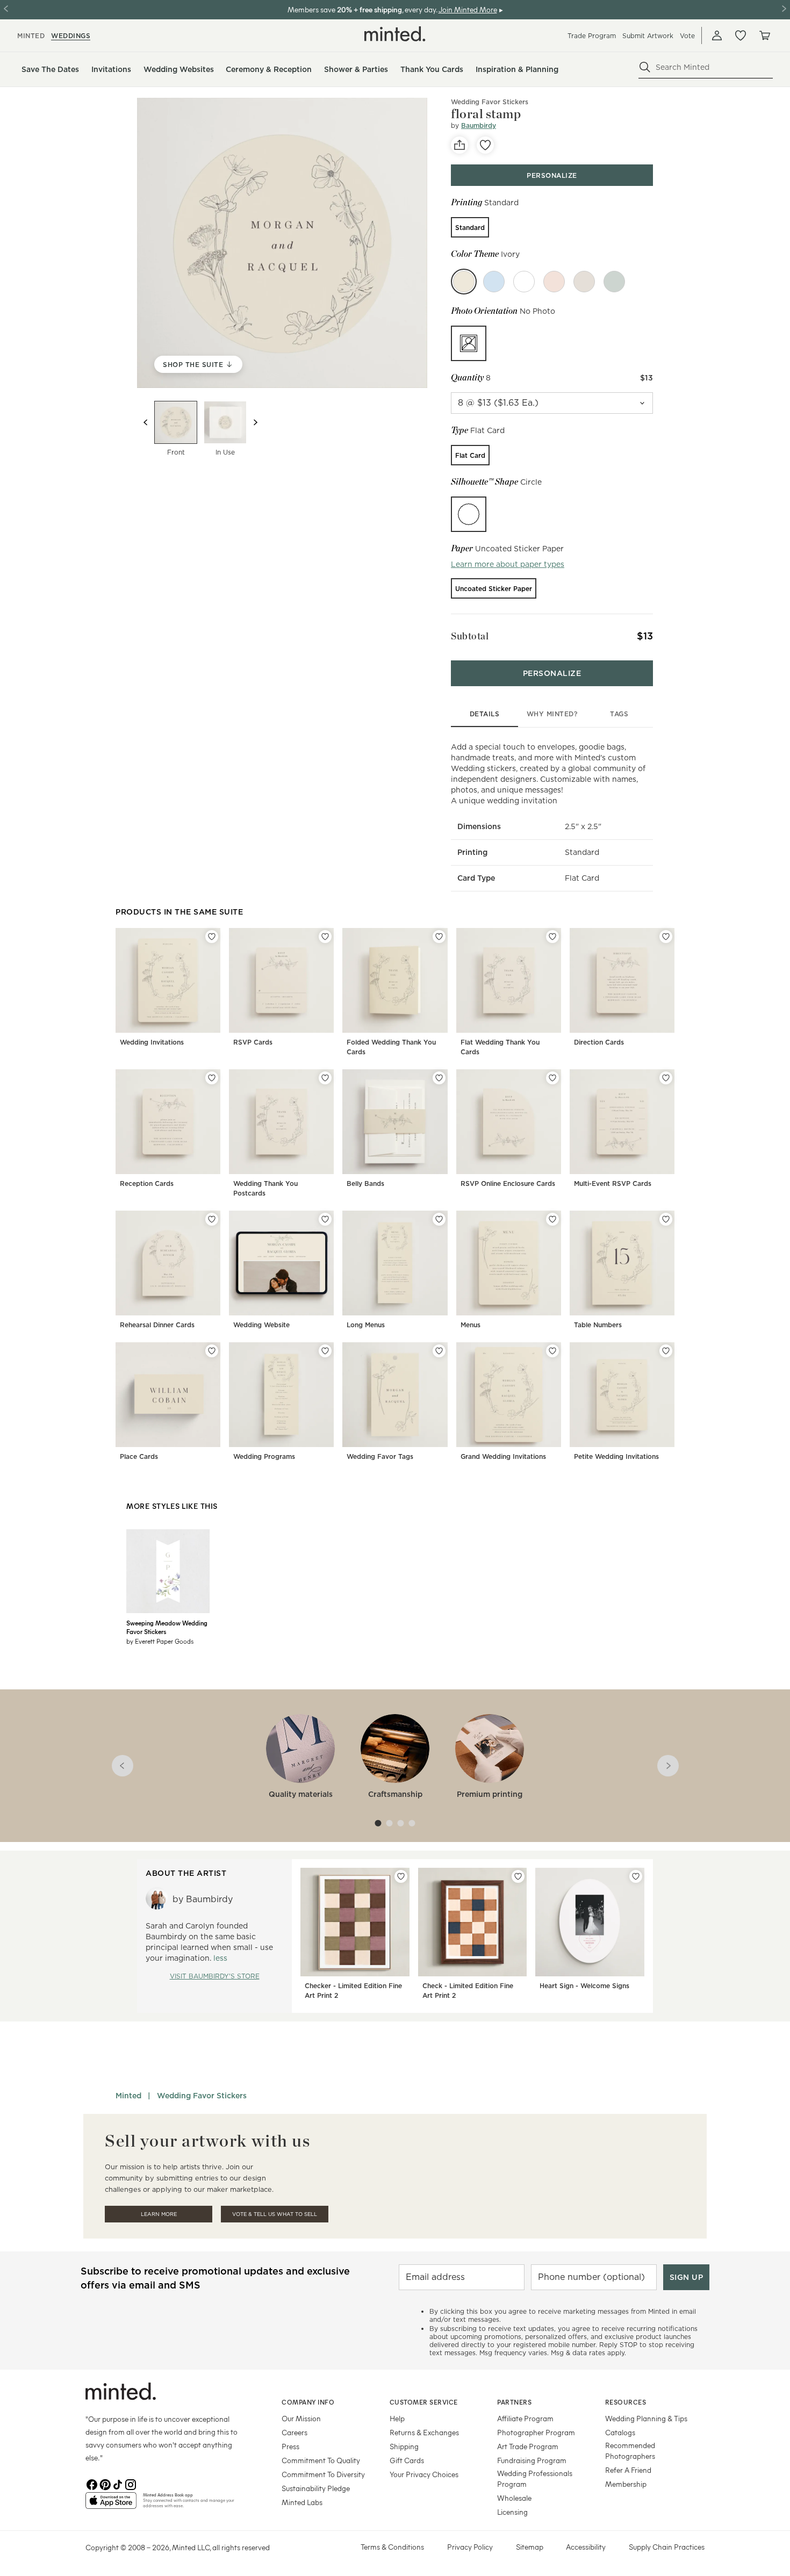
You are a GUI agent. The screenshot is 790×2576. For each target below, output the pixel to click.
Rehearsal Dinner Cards (157, 1325)
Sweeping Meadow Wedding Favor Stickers (167, 1627)
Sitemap (530, 2547)
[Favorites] (741, 35)
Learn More (159, 2214)
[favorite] (485, 145)
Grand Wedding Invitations (503, 1456)
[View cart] (764, 35)
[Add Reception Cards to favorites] (212, 1078)
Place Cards (139, 1456)
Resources (626, 2402)
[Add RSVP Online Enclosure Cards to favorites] (552, 1078)
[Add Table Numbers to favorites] (666, 1219)
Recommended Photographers (630, 2451)
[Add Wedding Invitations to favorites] (212, 937)
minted (31, 36)
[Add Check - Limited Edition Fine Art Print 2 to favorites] (518, 1876)
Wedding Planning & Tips (646, 2418)
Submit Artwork (648, 36)
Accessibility (586, 2547)
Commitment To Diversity (323, 2474)
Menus (471, 1325)
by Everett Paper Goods (160, 1641)
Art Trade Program (528, 2446)
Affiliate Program (525, 2418)
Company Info (308, 2402)
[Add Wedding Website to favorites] (325, 1219)
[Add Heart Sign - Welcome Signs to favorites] (636, 1876)
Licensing (512, 2512)
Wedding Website (261, 1325)
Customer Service (424, 2402)
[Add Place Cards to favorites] (212, 1351)
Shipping (404, 2446)
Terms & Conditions (392, 2547)
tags (619, 714)
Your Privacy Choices (424, 2474)
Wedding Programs (264, 1456)
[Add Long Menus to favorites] (439, 1219)
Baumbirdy (479, 125)
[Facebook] (92, 2484)
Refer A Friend (628, 2470)
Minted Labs (302, 2502)
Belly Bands (365, 1183)
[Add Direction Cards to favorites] (666, 937)
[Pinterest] (105, 2484)
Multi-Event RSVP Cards (613, 1183)
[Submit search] (645, 67)
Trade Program (592, 36)
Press (290, 2446)
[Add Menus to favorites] (552, 1219)
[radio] (470, 227)
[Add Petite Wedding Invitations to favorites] (666, 1351)
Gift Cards (407, 2460)
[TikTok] (118, 2484)
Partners (514, 2402)
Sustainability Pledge (316, 2488)
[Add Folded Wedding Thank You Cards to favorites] (439, 937)
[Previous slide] (146, 422)
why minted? (552, 714)
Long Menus (366, 1325)
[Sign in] (717, 35)
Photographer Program (536, 2432)
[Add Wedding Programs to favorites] (325, 1351)
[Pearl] (524, 282)
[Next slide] (255, 422)
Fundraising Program (532, 2460)
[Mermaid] (494, 282)
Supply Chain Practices (667, 2547)
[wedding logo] (395, 34)
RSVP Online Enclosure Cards (508, 1183)
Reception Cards (147, 1183)
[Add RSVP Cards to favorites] (325, 937)
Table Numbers (598, 1325)
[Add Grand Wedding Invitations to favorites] (552, 1351)
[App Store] (111, 2505)
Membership (626, 2484)
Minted (128, 2096)
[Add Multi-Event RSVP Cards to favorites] (666, 1078)
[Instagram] (131, 2484)
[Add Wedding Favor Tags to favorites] (439, 1351)
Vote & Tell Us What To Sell (275, 2214)
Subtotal (470, 636)
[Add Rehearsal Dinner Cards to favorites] (212, 1219)
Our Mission (301, 2418)
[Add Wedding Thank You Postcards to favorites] (325, 1078)
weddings (71, 36)
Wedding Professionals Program (535, 2478)
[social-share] (459, 145)
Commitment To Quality (321, 2460)
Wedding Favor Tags (380, 1456)
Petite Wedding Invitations (616, 1456)
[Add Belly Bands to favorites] (439, 1078)
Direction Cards (599, 1042)
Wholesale (514, 2498)
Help (397, 2418)
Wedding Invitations (152, 1042)
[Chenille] (554, 282)
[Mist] (584, 282)
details (485, 714)
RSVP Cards (253, 1042)
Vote (687, 36)
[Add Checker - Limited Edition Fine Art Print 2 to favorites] (401, 1876)
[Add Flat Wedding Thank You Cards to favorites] (552, 937)
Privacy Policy (470, 2547)
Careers (295, 2432)
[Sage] (614, 282)
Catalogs (620, 2432)
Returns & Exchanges (424, 2432)
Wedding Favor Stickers (202, 2096)
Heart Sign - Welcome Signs (584, 1986)
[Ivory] (464, 282)
